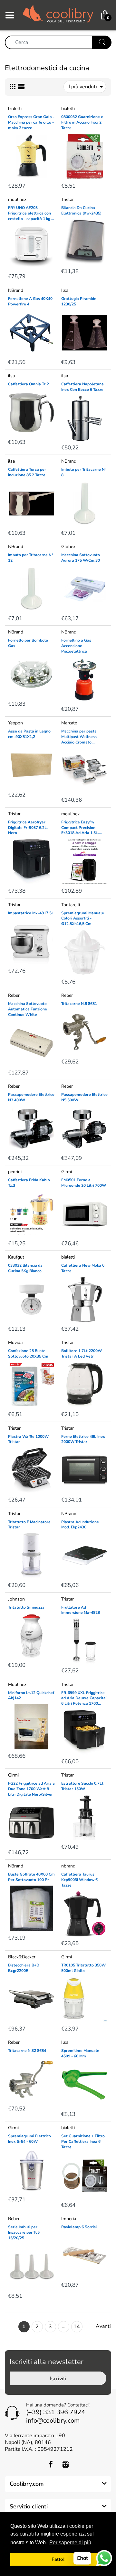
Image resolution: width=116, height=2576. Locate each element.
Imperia (69, 2219)
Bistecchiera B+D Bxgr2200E (24, 1968)
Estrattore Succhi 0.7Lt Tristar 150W (82, 1786)
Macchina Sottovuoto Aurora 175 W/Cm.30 (81, 558)
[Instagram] (65, 2464)
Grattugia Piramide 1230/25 (79, 301)
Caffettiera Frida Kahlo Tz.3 (29, 1183)
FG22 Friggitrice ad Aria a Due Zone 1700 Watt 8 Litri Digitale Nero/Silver (31, 1789)
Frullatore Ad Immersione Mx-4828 (81, 1610)
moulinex (17, 199)
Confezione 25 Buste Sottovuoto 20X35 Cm (28, 1354)
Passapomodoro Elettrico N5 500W (84, 1097)
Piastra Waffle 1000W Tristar (28, 1439)
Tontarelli (71, 905)
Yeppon (15, 723)
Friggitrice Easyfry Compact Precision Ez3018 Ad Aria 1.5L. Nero (80, 828)
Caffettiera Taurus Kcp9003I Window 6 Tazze (79, 1880)
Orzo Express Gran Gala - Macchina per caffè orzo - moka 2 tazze (31, 122)
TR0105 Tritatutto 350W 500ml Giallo (83, 1968)
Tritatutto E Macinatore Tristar (29, 1525)
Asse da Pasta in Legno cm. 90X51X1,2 (29, 734)
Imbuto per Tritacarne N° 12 (31, 558)
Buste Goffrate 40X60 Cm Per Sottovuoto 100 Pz (31, 1877)
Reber (14, 995)
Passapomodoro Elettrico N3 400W (31, 1097)
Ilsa (65, 290)
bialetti (15, 109)
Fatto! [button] (58, 2559)
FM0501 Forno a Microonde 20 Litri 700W (84, 1183)
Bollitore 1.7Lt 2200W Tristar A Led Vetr (82, 1354)
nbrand (68, 1866)
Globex (68, 547)
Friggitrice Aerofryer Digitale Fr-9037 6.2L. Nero (28, 828)
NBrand (16, 290)
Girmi (67, 1172)
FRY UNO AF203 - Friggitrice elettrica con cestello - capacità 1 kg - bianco (30, 213)
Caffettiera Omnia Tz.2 (29, 384)
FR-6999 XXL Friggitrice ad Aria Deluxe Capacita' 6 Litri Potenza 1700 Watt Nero (84, 1698)
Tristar (68, 199)
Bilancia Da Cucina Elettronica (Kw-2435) (81, 210)
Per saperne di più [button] (70, 2543)
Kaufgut (16, 1257)
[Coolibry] (58, 15)
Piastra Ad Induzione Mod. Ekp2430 (80, 1525)
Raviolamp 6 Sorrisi (79, 2227)
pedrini (15, 1172)
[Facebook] (51, 2464)
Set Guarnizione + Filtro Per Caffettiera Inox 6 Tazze (83, 2141)
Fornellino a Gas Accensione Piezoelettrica (76, 646)
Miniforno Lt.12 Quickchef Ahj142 (31, 1695)
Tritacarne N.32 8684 (27, 2051)
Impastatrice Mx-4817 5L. (31, 913)
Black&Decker (22, 1957)
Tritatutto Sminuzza (26, 1607)
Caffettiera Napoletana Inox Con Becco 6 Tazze (82, 387)
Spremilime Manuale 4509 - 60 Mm (80, 2053)
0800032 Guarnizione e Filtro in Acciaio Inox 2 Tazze (82, 122)
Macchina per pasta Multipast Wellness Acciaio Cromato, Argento (79, 737)
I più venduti (83, 87)
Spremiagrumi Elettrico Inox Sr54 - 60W (29, 2139)
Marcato (69, 723)
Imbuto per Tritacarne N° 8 (84, 472)
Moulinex (17, 1684)
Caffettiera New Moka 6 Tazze (83, 1268)
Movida (15, 1343)
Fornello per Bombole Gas (28, 643)
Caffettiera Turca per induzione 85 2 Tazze (27, 472)
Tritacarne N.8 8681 (79, 1004)
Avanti (103, 2326)
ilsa (11, 376)
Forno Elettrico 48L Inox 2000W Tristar (83, 1439)
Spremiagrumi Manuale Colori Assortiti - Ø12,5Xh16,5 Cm (83, 919)
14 (77, 2327)
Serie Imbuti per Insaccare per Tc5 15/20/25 (24, 2232)
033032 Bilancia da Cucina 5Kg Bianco (25, 1268)
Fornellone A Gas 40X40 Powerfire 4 (30, 301)
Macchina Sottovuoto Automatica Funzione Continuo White (28, 1009)
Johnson (16, 1599)
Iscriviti (58, 2379)
